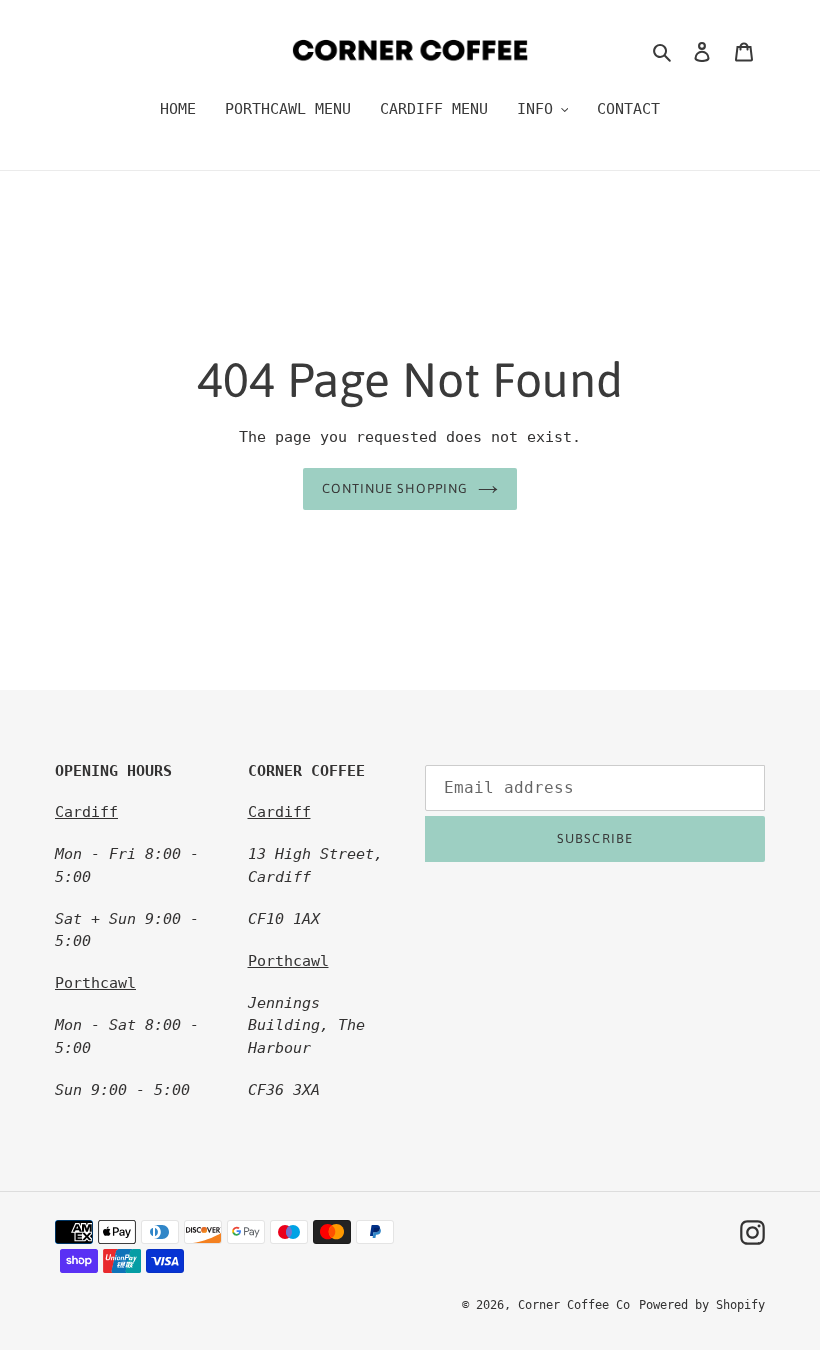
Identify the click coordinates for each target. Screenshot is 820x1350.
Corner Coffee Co (574, 1305)
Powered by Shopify (702, 1305)
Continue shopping (395, 488)
